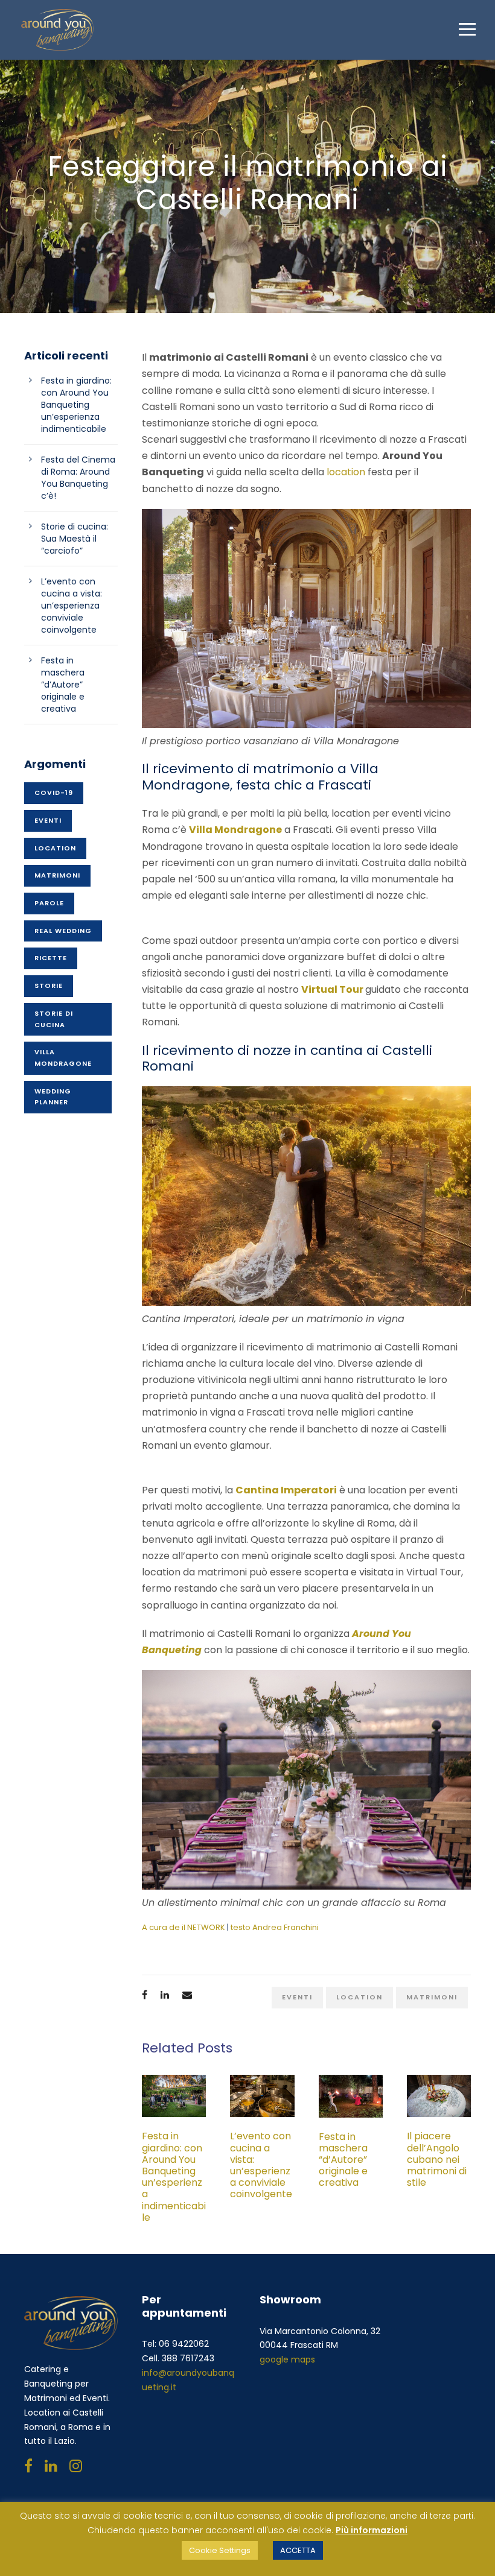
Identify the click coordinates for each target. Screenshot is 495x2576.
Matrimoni (432, 1997)
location (346, 472)
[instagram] (76, 2466)
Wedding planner (53, 1097)
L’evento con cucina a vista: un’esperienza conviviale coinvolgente (261, 2171)
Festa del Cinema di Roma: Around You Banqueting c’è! (78, 478)
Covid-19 (54, 793)
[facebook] (28, 2466)
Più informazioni (372, 2530)
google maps (287, 2359)
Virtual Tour (333, 989)
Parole (49, 903)
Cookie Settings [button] (220, 2550)
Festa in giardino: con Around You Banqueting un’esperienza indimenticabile (174, 2176)
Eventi (297, 1997)
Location (359, 1997)
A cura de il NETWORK (184, 1927)
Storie (49, 986)
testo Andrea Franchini (275, 1927)
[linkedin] (51, 2466)
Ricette (51, 958)
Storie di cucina (54, 1019)
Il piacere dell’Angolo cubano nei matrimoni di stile (437, 2159)
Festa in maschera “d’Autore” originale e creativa (343, 2160)
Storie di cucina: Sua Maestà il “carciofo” (75, 539)
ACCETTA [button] (298, 2550)
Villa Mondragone (63, 1058)
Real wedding (63, 931)
